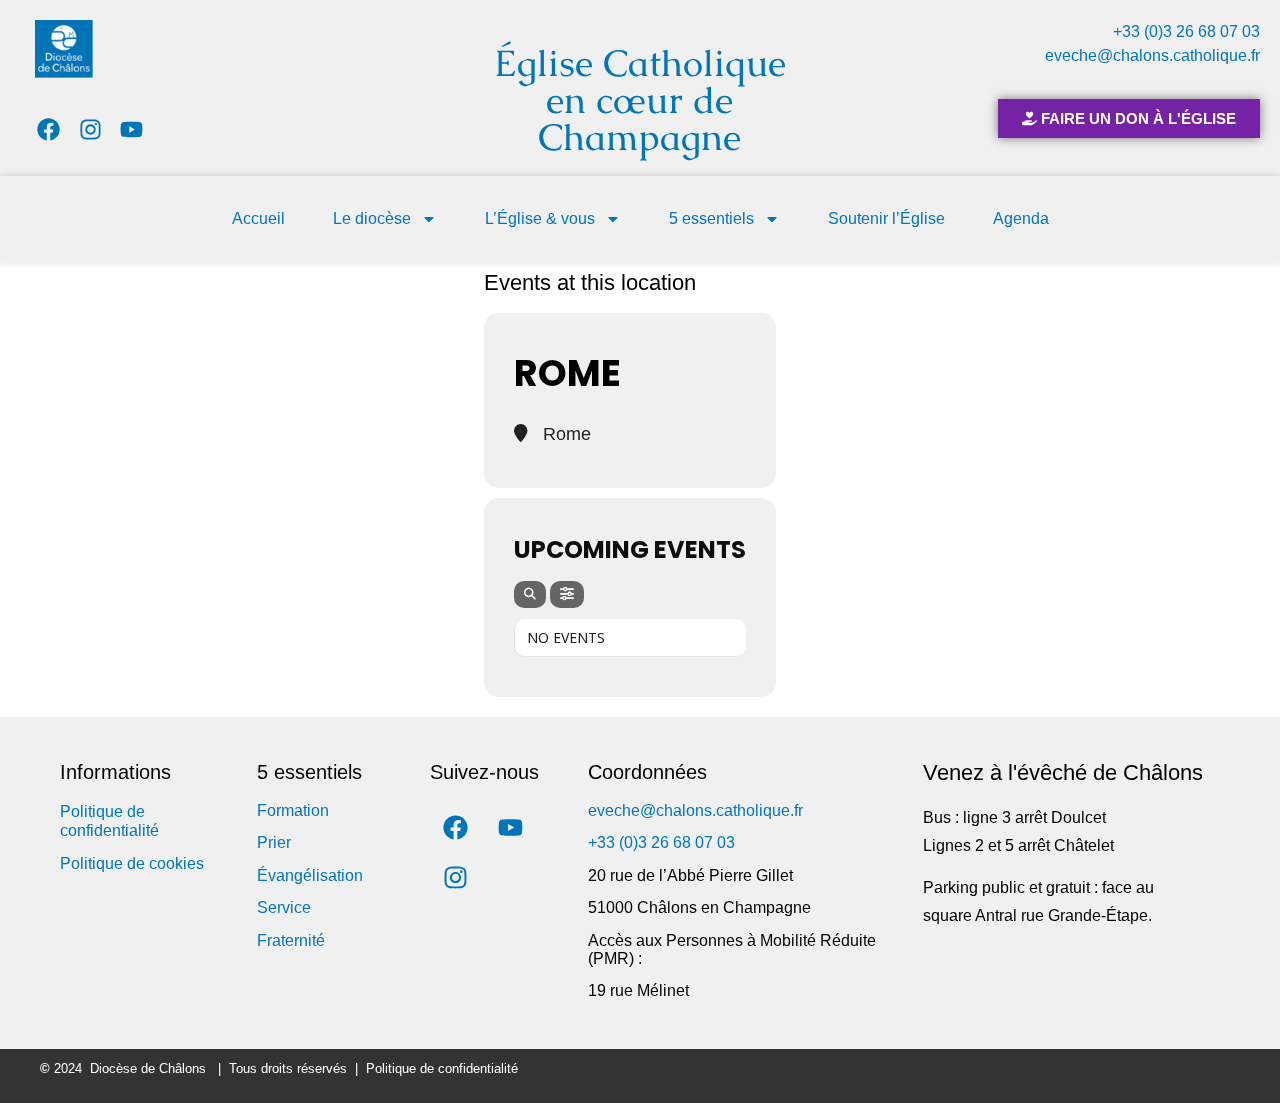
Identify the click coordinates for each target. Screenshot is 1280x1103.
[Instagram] (90, 129)
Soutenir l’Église (886, 218)
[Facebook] (48, 129)
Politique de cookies (132, 863)
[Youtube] (132, 129)
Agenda (1021, 218)
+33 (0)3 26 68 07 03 (1186, 31)
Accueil (258, 218)
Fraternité (291, 940)
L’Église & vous (540, 218)
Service (284, 907)
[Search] (530, 594)
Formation (293, 810)
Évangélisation (310, 875)
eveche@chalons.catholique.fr (1152, 55)
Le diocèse (372, 218)
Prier (274, 842)
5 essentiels (711, 218)
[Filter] (567, 594)
